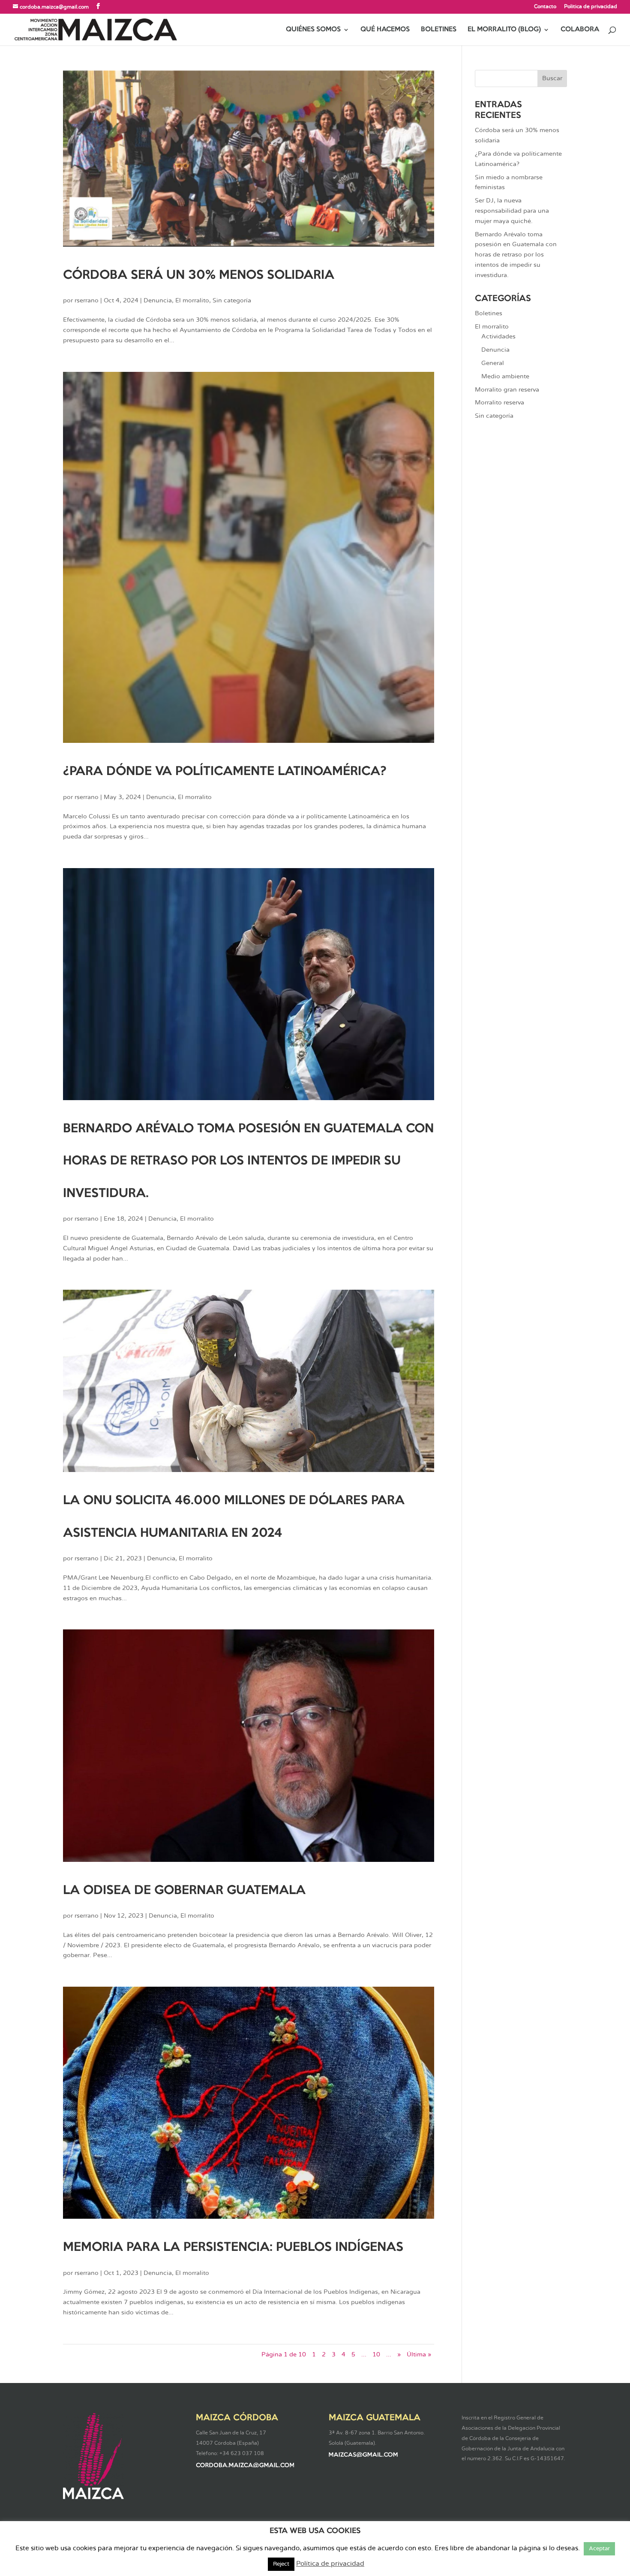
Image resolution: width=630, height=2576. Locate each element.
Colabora (580, 30)
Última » (419, 2355)
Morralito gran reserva (507, 390)
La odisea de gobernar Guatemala (184, 1891)
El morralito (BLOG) (504, 30)
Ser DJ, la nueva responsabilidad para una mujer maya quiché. (512, 211)
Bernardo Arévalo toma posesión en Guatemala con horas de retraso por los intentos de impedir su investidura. (248, 1161)
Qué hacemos (385, 30)
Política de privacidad (591, 6)
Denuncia (158, 301)
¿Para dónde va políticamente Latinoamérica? (225, 772)
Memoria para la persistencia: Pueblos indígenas (233, 2247)
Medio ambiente (505, 377)
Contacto (545, 6)
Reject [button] (281, 2564)
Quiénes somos (313, 30)
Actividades (498, 337)
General (493, 363)
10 (376, 2355)
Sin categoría (232, 301)
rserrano (87, 301)
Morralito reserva (499, 403)
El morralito (192, 301)
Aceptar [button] (599, 2549)
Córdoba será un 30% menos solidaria (199, 275)
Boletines (439, 30)
